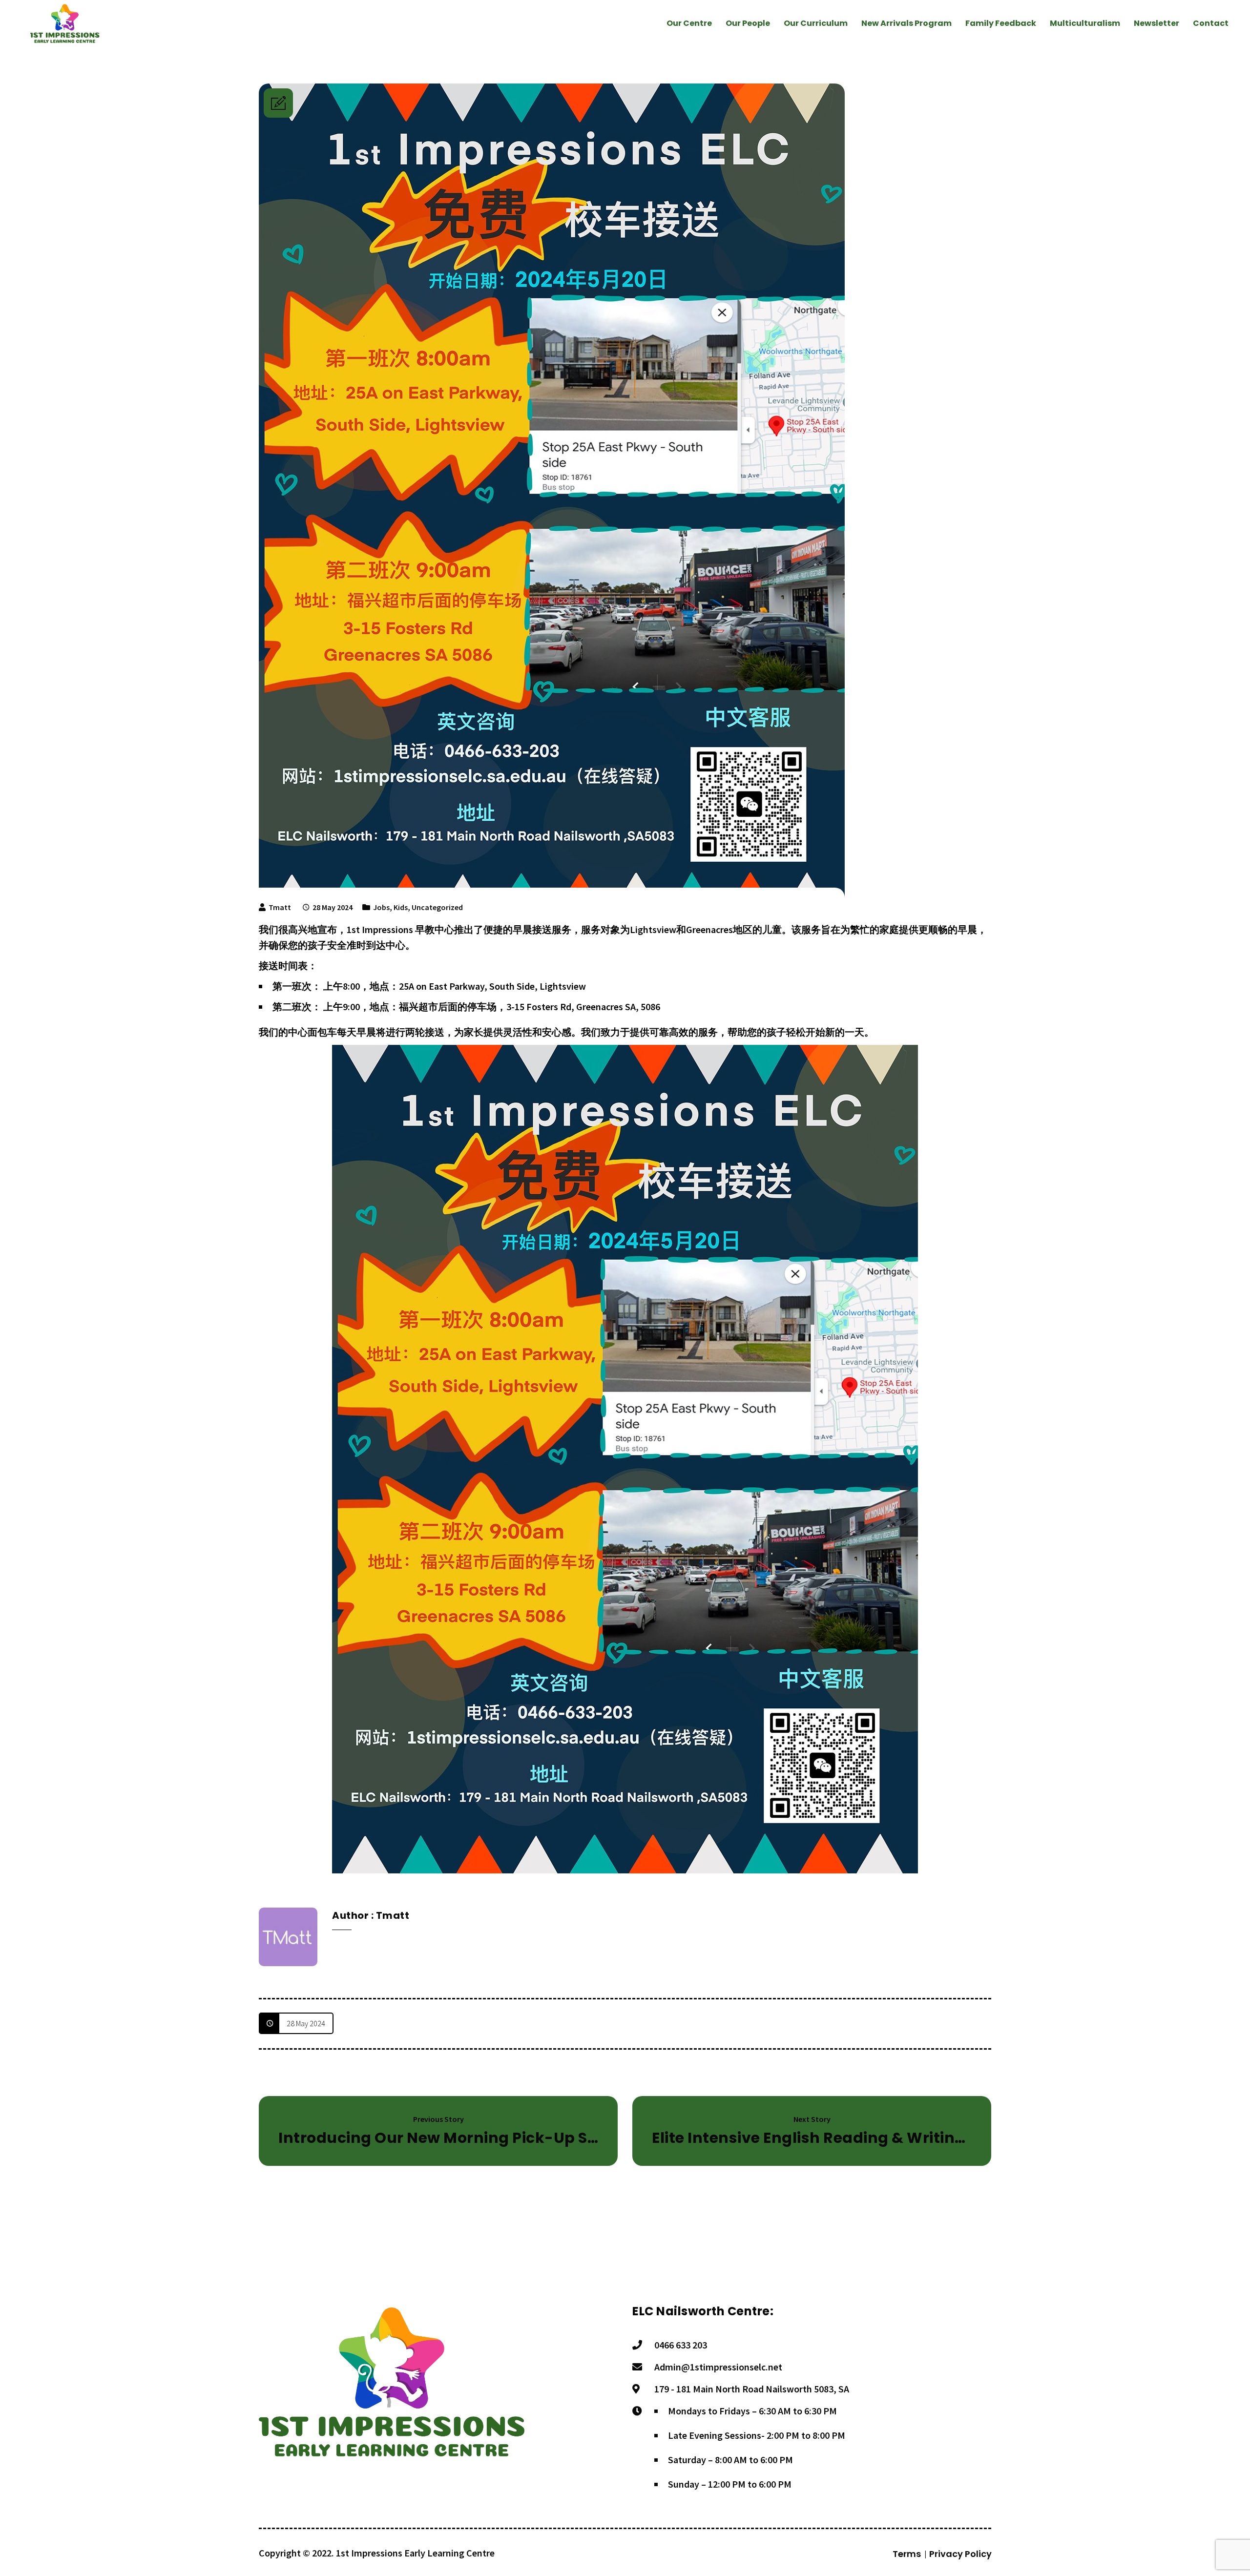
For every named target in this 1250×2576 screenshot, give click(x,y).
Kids (401, 907)
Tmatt (280, 907)
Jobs (381, 907)
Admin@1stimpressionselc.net (718, 2367)
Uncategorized (437, 907)
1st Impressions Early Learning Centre (415, 2553)
